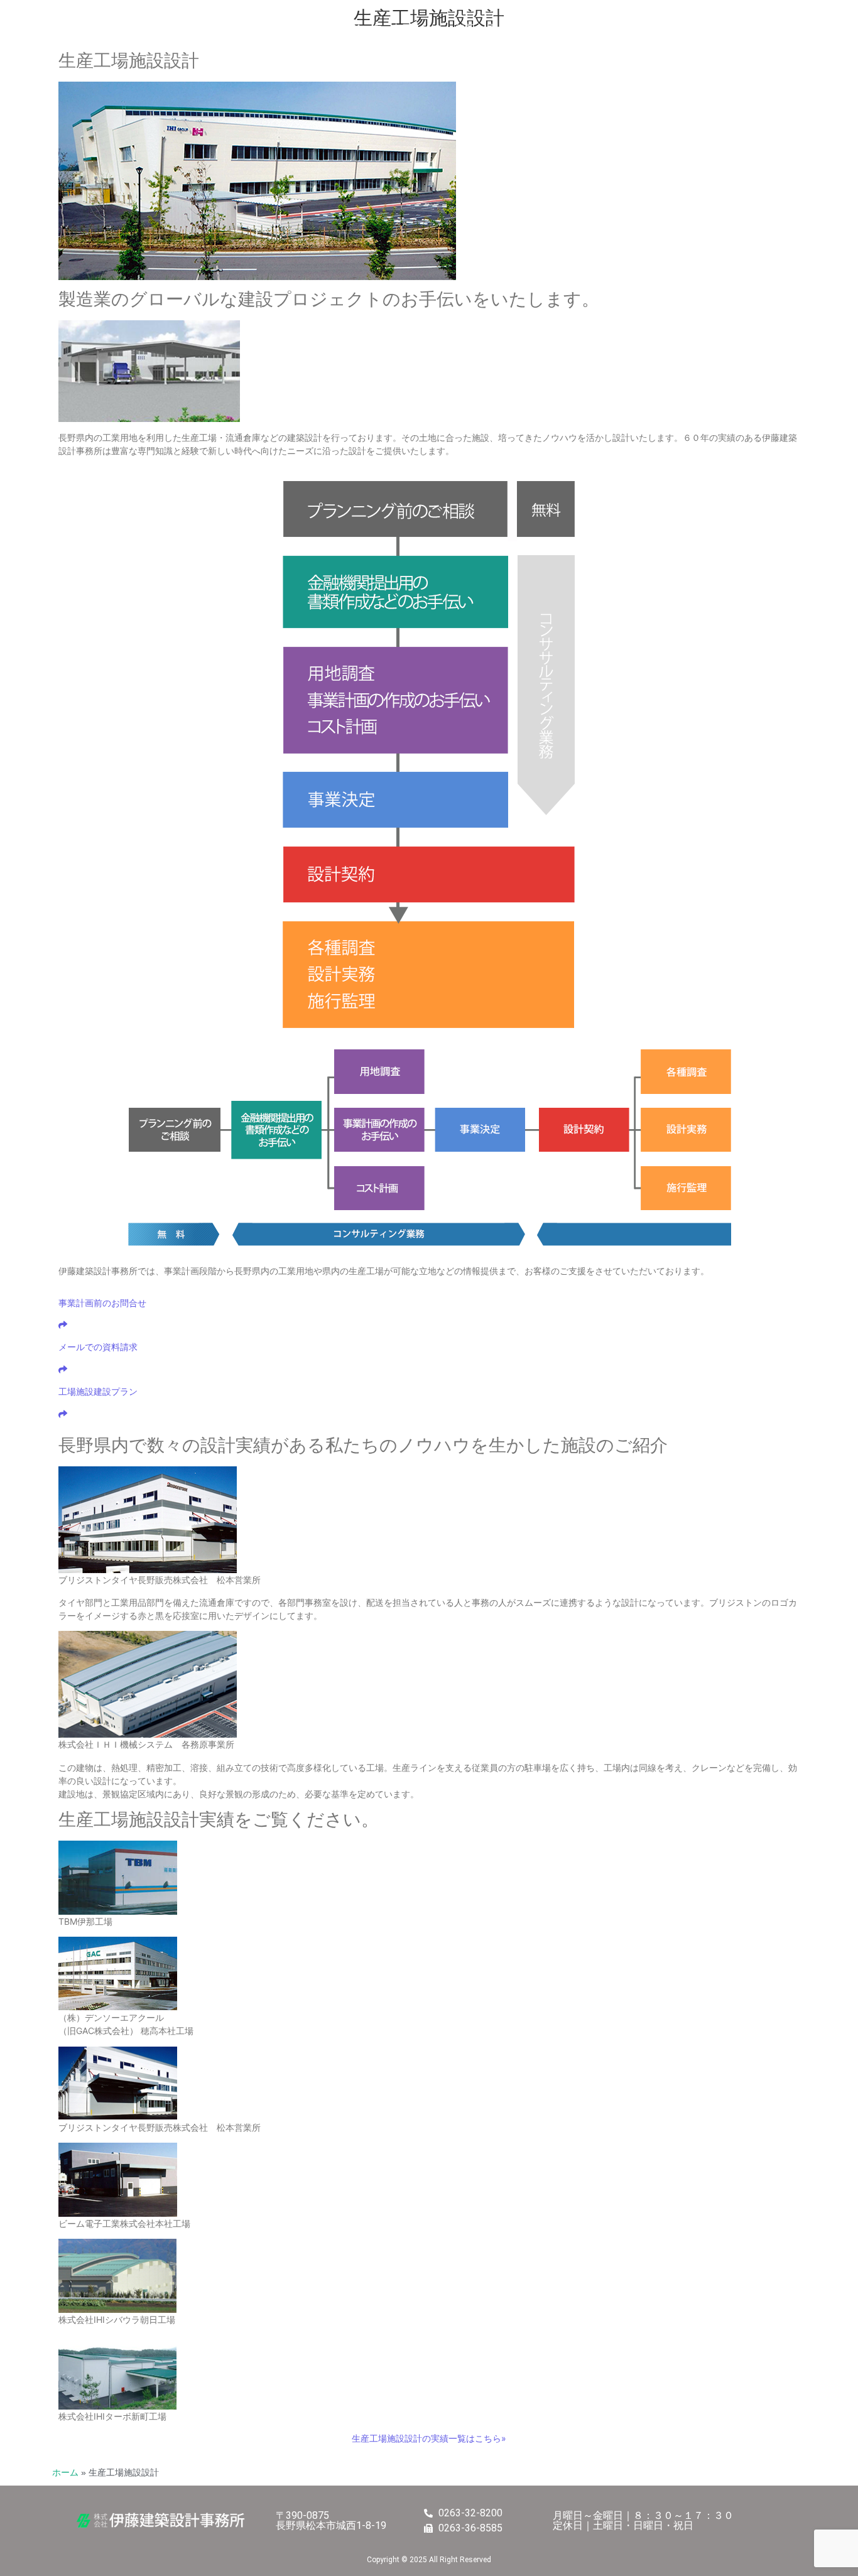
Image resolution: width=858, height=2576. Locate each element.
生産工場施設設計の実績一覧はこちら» (429, 2438)
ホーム (65, 2473)
